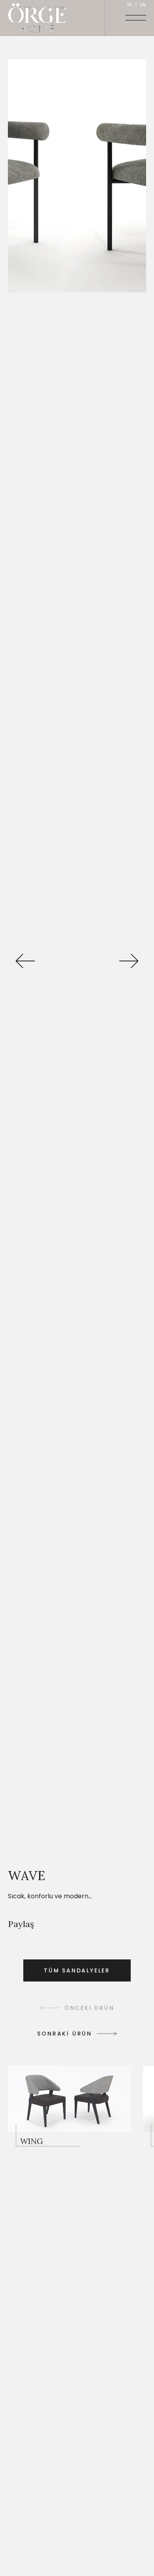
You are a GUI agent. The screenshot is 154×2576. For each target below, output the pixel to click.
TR (129, 5)
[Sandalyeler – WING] (69, 2106)
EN (143, 5)
